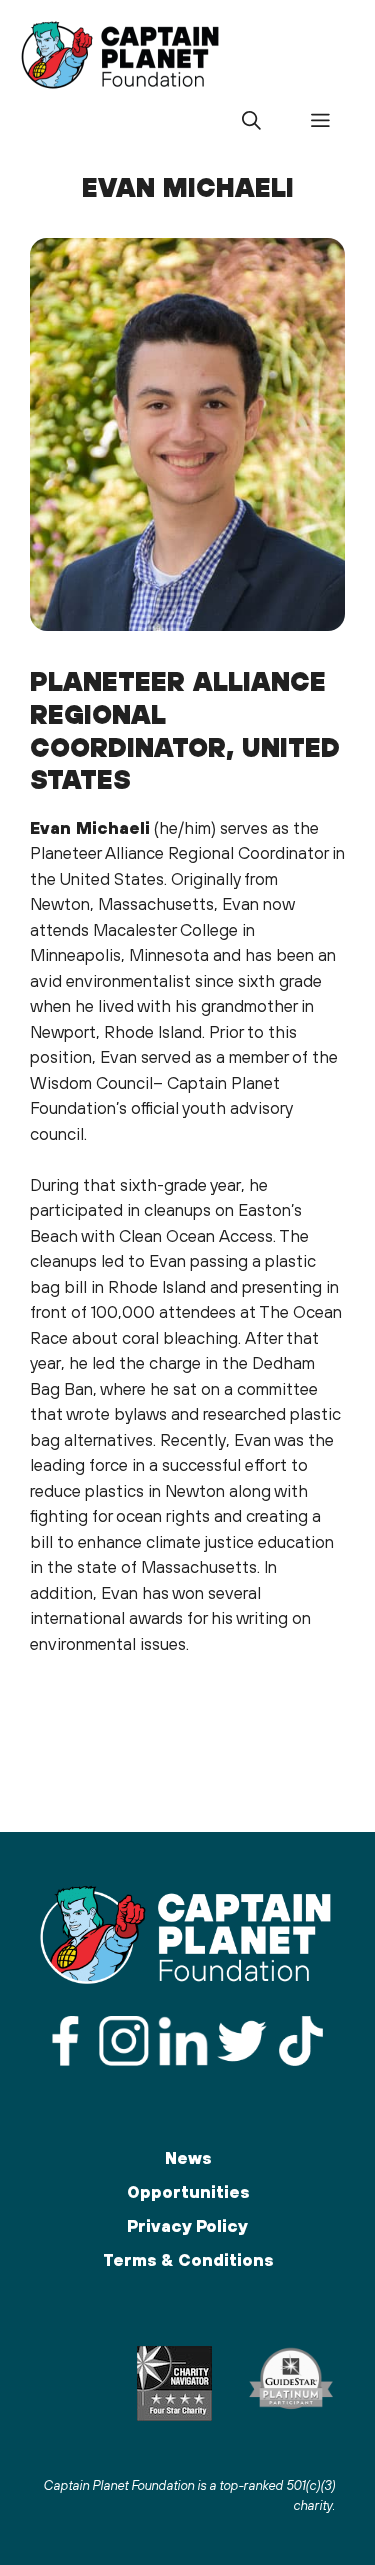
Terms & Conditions (188, 2260)
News (188, 2158)
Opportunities (188, 2192)
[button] (251, 121)
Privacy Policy (187, 2226)
